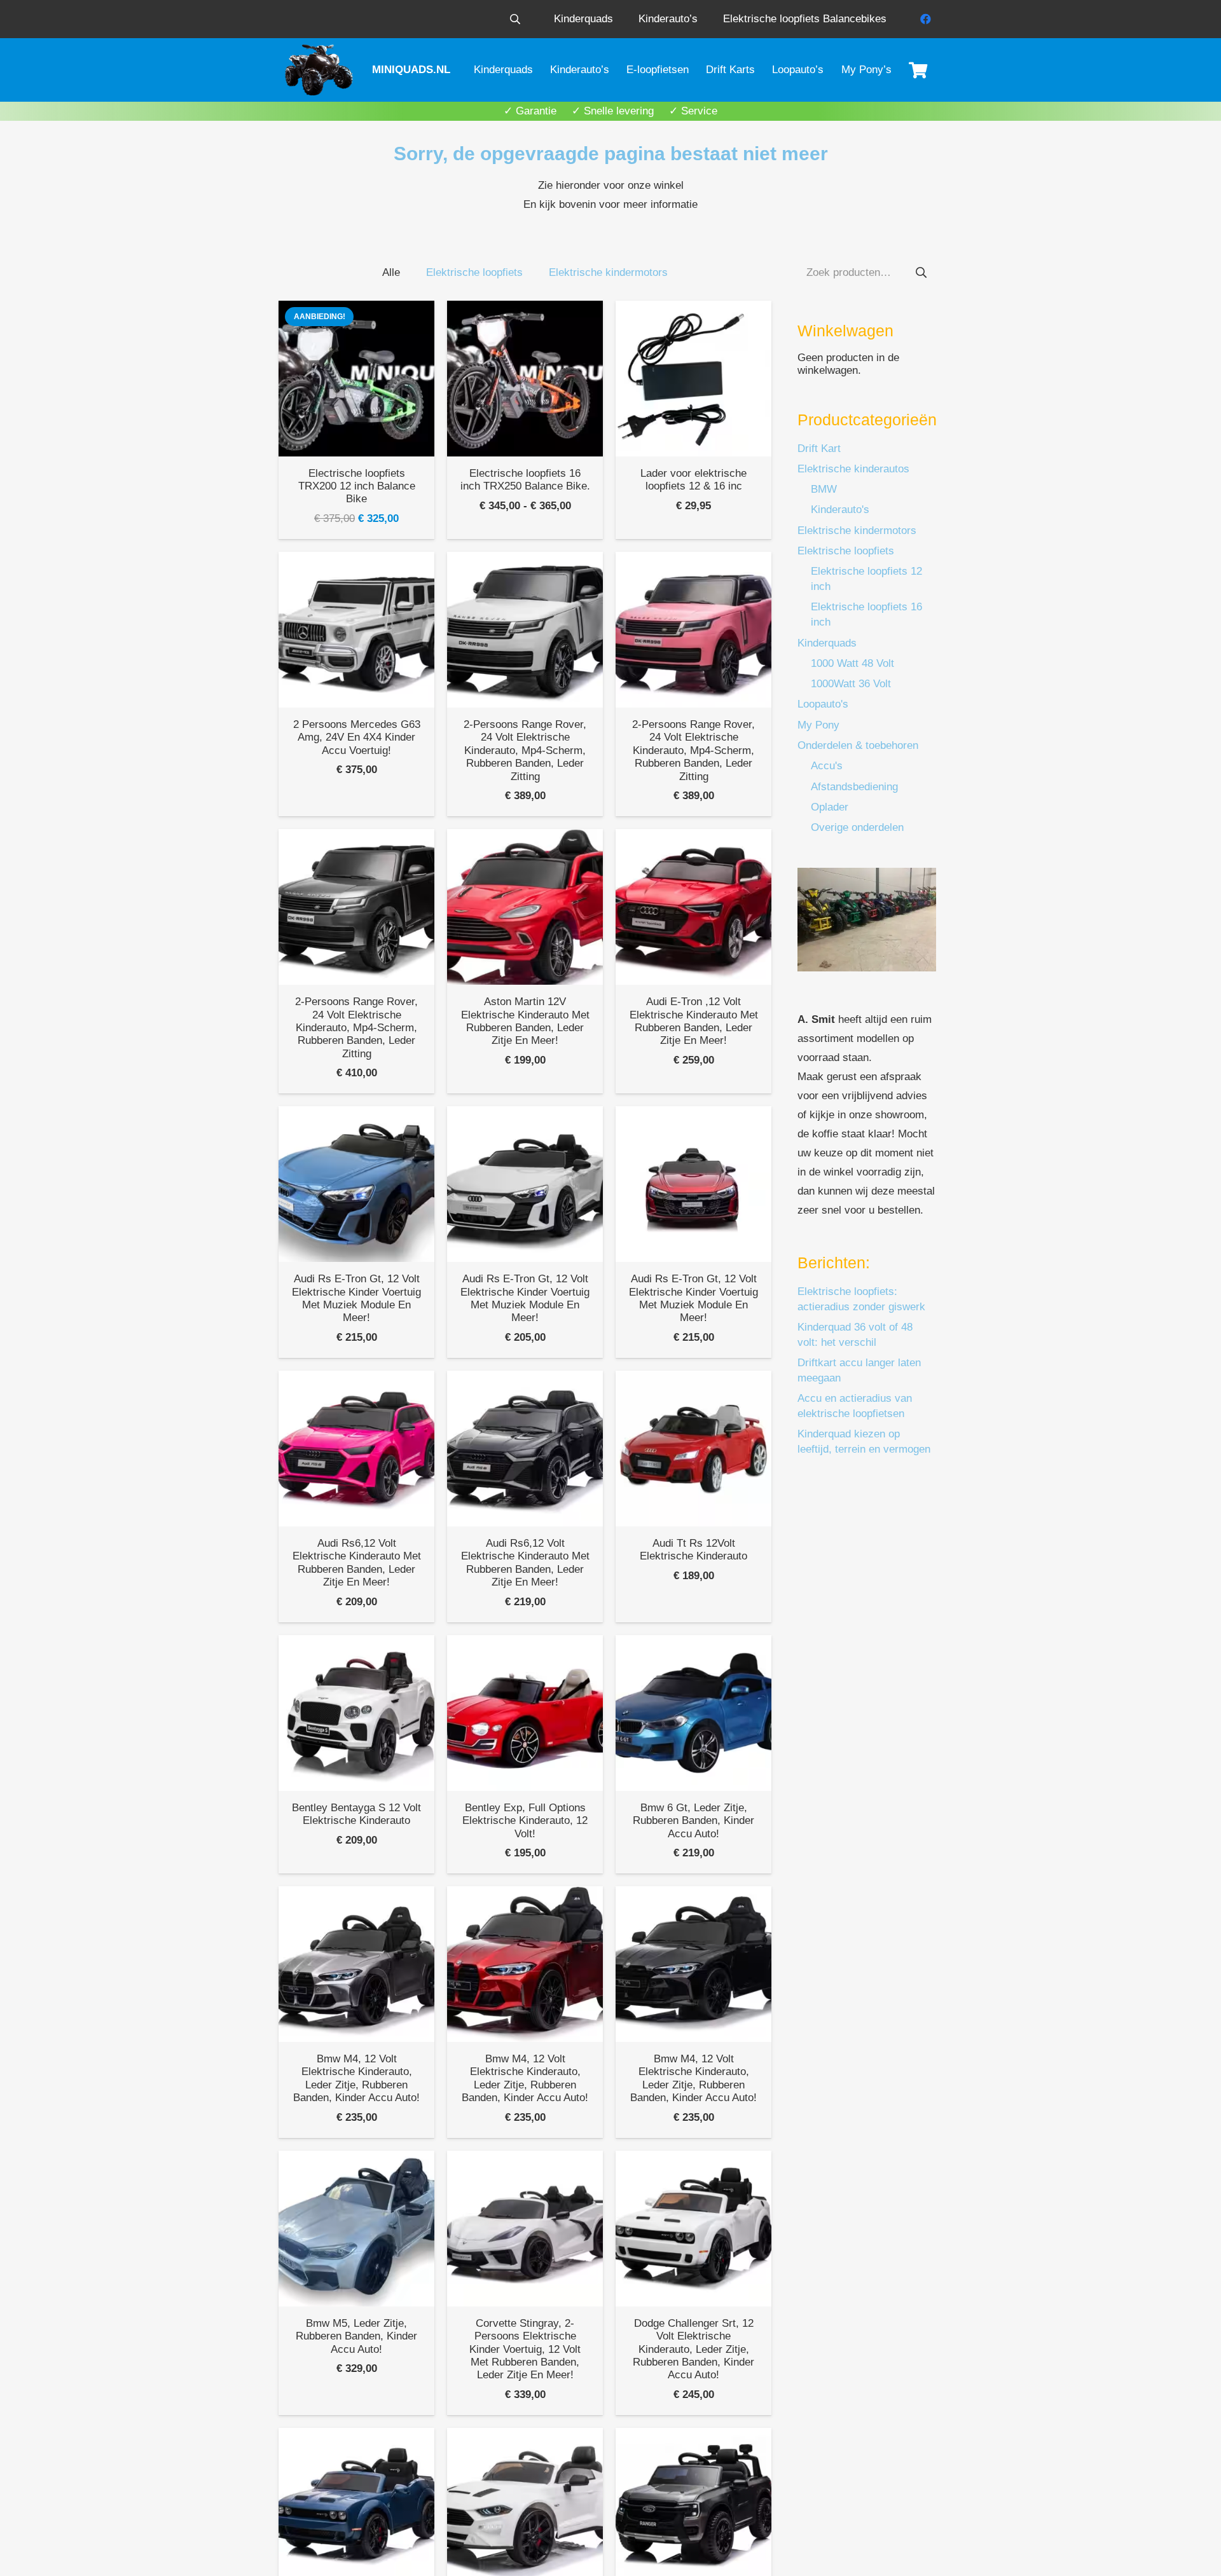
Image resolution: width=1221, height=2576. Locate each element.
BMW (824, 489)
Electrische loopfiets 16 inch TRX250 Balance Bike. (525, 480)
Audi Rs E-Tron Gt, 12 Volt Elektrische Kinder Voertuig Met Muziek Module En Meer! (356, 1298)
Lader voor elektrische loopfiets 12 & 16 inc (693, 480)
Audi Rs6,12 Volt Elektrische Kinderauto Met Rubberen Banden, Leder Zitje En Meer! (357, 1563)
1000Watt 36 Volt (851, 684)
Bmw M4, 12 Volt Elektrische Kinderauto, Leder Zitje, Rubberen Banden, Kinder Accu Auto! (356, 2078)
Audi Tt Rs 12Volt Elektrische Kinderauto (693, 1550)
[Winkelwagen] (918, 70)
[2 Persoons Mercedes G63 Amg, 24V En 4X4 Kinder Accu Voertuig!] (356, 630)
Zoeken (921, 272)
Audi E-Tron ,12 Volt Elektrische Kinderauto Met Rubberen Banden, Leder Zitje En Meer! (694, 1021)
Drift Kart (819, 449)
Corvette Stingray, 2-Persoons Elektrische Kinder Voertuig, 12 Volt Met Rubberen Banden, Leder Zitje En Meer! (525, 2349)
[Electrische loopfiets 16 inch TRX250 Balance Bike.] (525, 379)
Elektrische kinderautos (853, 469)
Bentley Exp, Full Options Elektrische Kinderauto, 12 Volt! (525, 1821)
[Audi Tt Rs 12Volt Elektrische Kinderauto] (693, 1449)
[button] (515, 19)
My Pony (818, 725)
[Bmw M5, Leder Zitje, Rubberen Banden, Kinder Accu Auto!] (356, 2229)
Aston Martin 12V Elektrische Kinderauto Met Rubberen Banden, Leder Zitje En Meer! (525, 1021)
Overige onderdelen (857, 827)
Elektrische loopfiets (846, 551)
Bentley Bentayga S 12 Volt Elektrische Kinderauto (356, 1814)
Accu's (827, 766)
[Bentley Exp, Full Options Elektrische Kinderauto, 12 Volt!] (525, 1713)
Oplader (830, 807)
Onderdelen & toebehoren (858, 745)
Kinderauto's (840, 510)
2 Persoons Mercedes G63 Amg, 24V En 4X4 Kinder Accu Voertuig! (357, 737)
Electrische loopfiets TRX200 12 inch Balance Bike (357, 486)
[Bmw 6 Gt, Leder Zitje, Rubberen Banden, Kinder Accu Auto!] (693, 1713)
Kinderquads (827, 643)
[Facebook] (925, 19)
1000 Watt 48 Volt (852, 663)
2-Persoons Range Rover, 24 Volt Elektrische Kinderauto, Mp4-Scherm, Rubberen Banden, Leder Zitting (525, 750)
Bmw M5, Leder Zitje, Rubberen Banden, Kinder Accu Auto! (356, 2336)
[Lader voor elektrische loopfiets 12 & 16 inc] (693, 379)
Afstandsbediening (854, 787)
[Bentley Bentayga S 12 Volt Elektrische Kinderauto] (356, 1713)
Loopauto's (823, 704)
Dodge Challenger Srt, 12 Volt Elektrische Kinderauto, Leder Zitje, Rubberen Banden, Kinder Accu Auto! (693, 2349)
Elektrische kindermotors (857, 531)
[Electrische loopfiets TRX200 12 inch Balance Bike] (356, 379)
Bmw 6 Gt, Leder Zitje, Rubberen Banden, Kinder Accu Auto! (693, 1821)
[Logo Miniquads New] (321, 70)
